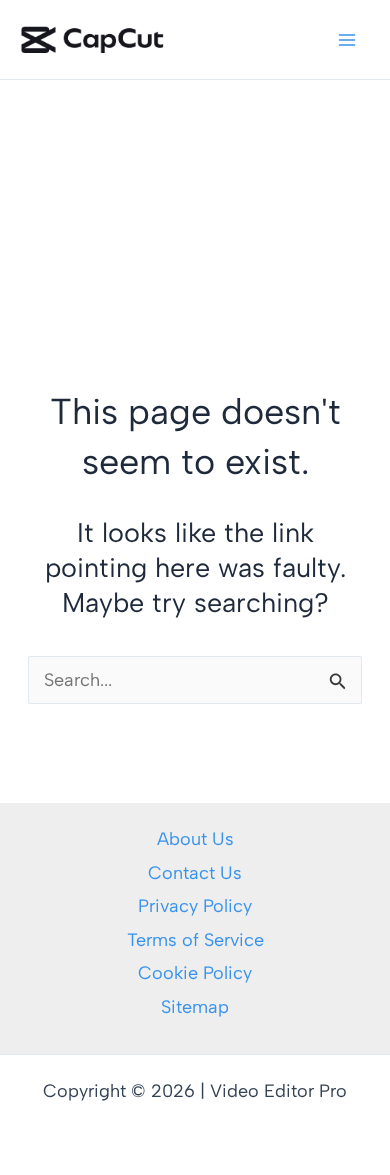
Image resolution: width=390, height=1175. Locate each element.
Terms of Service (195, 940)
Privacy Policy (195, 906)
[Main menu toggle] (346, 39)
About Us (195, 839)
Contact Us (195, 873)
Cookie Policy (195, 973)
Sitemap (195, 1007)
